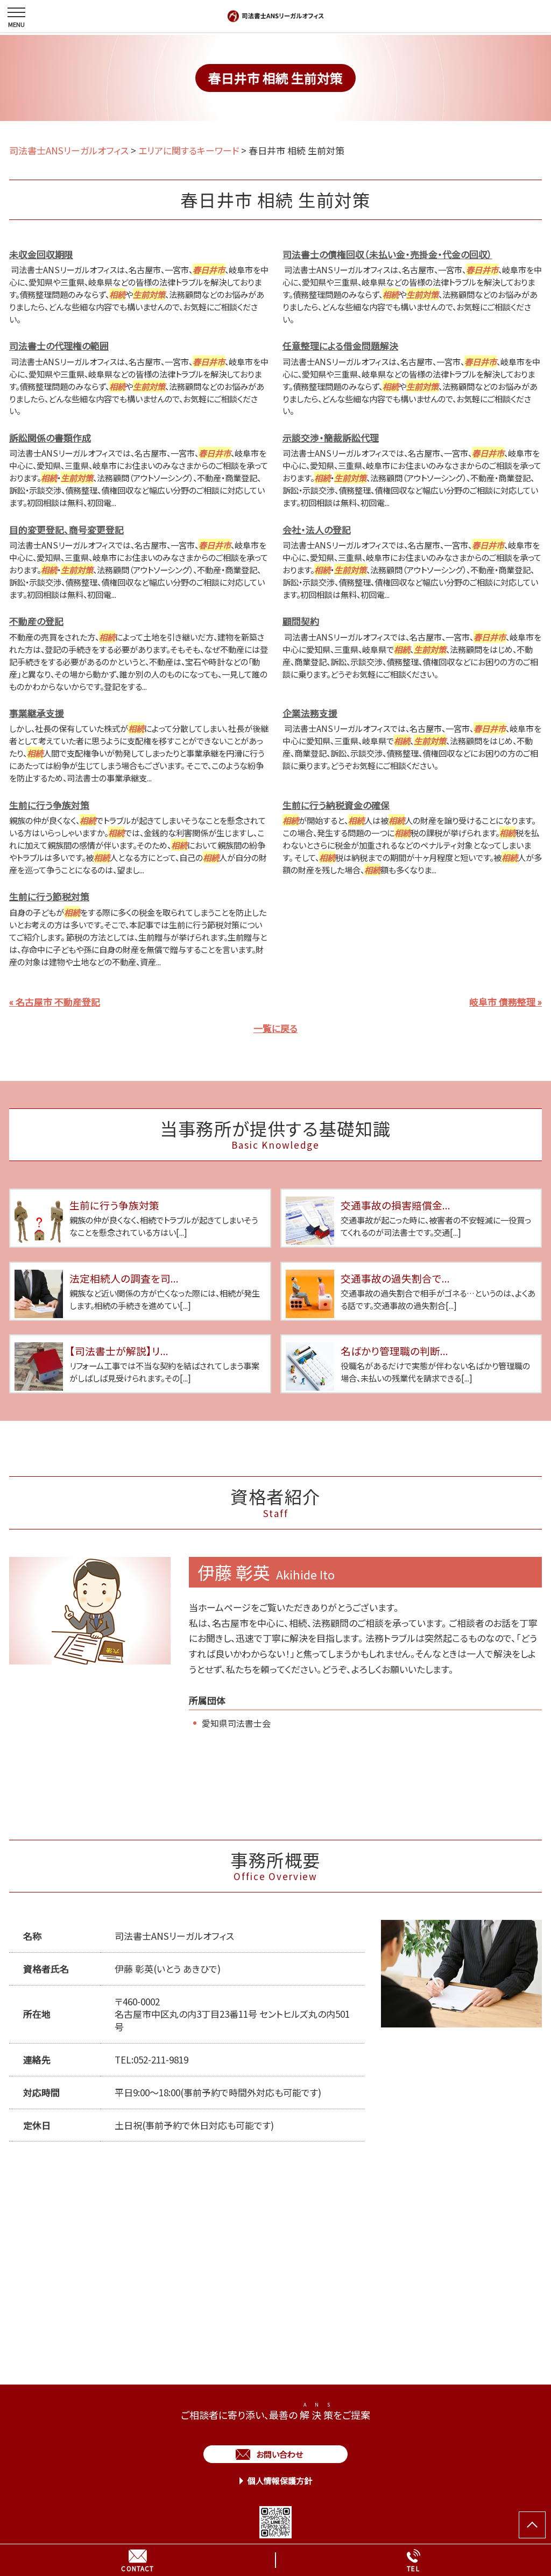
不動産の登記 (36, 621)
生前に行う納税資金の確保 (336, 805)
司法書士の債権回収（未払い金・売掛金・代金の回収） (387, 254)
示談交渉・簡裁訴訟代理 (331, 437)
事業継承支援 (37, 713)
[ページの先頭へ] (532, 2525)
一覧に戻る (275, 1028)
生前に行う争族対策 (49, 805)
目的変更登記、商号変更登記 (66, 529)
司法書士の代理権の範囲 (59, 346)
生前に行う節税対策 (49, 896)
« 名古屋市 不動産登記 (55, 1002)
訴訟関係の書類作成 (50, 437)
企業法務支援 (310, 713)
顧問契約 (301, 621)
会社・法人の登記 (317, 529)
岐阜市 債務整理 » (506, 1002)
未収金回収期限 (41, 254)
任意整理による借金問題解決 (340, 346)
